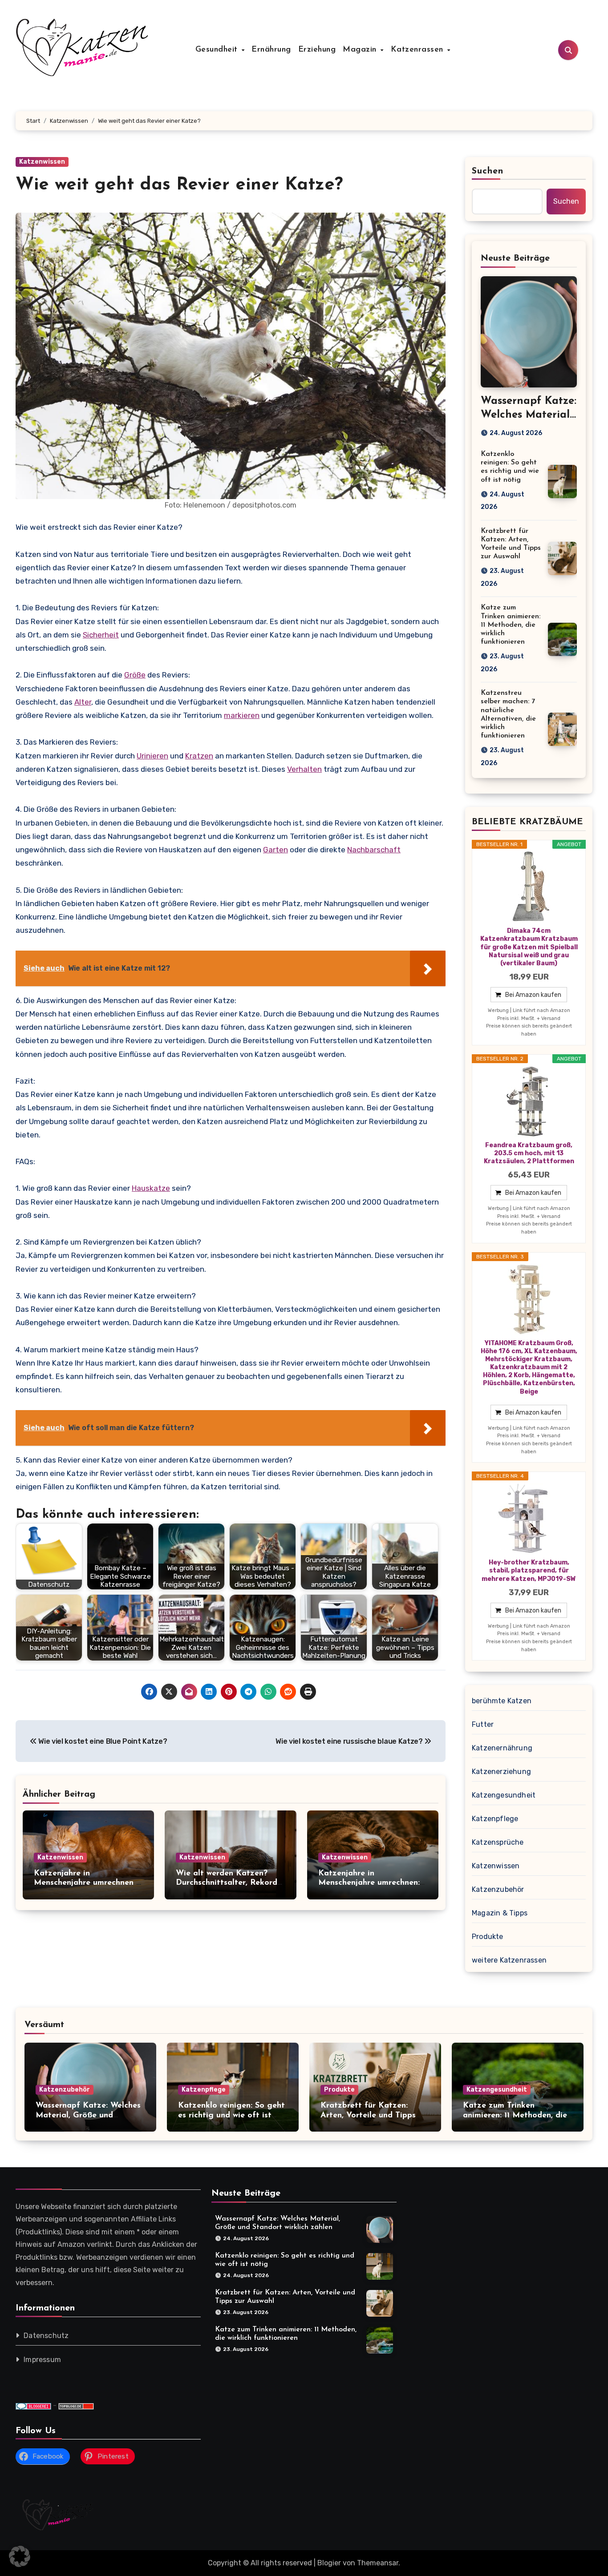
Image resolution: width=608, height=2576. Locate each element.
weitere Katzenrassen (509, 1960)
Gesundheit (218, 50)
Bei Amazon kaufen (533, 995)
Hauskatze (151, 1188)
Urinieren (152, 756)
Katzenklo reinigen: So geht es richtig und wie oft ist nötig (231, 2115)
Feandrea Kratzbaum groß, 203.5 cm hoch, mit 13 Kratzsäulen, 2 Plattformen (529, 1153)
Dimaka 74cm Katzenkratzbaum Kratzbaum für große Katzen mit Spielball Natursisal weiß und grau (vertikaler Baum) (529, 947)
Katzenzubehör (498, 1889)
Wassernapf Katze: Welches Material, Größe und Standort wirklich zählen (88, 2115)
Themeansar (378, 2563)
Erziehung (317, 50)
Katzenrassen (419, 50)
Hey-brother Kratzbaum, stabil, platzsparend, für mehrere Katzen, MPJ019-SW (529, 1570)
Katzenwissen (42, 162)
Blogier (329, 2563)
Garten (276, 850)
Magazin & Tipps (500, 1913)
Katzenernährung (502, 1748)
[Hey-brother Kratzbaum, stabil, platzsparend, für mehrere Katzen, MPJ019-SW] (529, 1519)
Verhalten (304, 769)
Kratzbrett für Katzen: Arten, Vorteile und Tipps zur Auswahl (368, 2115)
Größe (135, 675)
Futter (483, 1724)
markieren (242, 715)
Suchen (488, 171)
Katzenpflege (495, 1819)
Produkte (488, 1937)
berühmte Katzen (502, 1701)
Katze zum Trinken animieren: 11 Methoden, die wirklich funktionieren (511, 625)
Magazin (361, 50)
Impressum (42, 2360)
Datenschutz (46, 2336)
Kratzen (199, 756)
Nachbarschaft (374, 850)
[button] (20, 2556)
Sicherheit (101, 635)
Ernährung (271, 50)
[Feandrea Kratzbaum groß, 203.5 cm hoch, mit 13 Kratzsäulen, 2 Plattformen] (529, 1101)
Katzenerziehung (501, 1772)
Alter (83, 702)
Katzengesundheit (504, 1795)
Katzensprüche (498, 1842)
